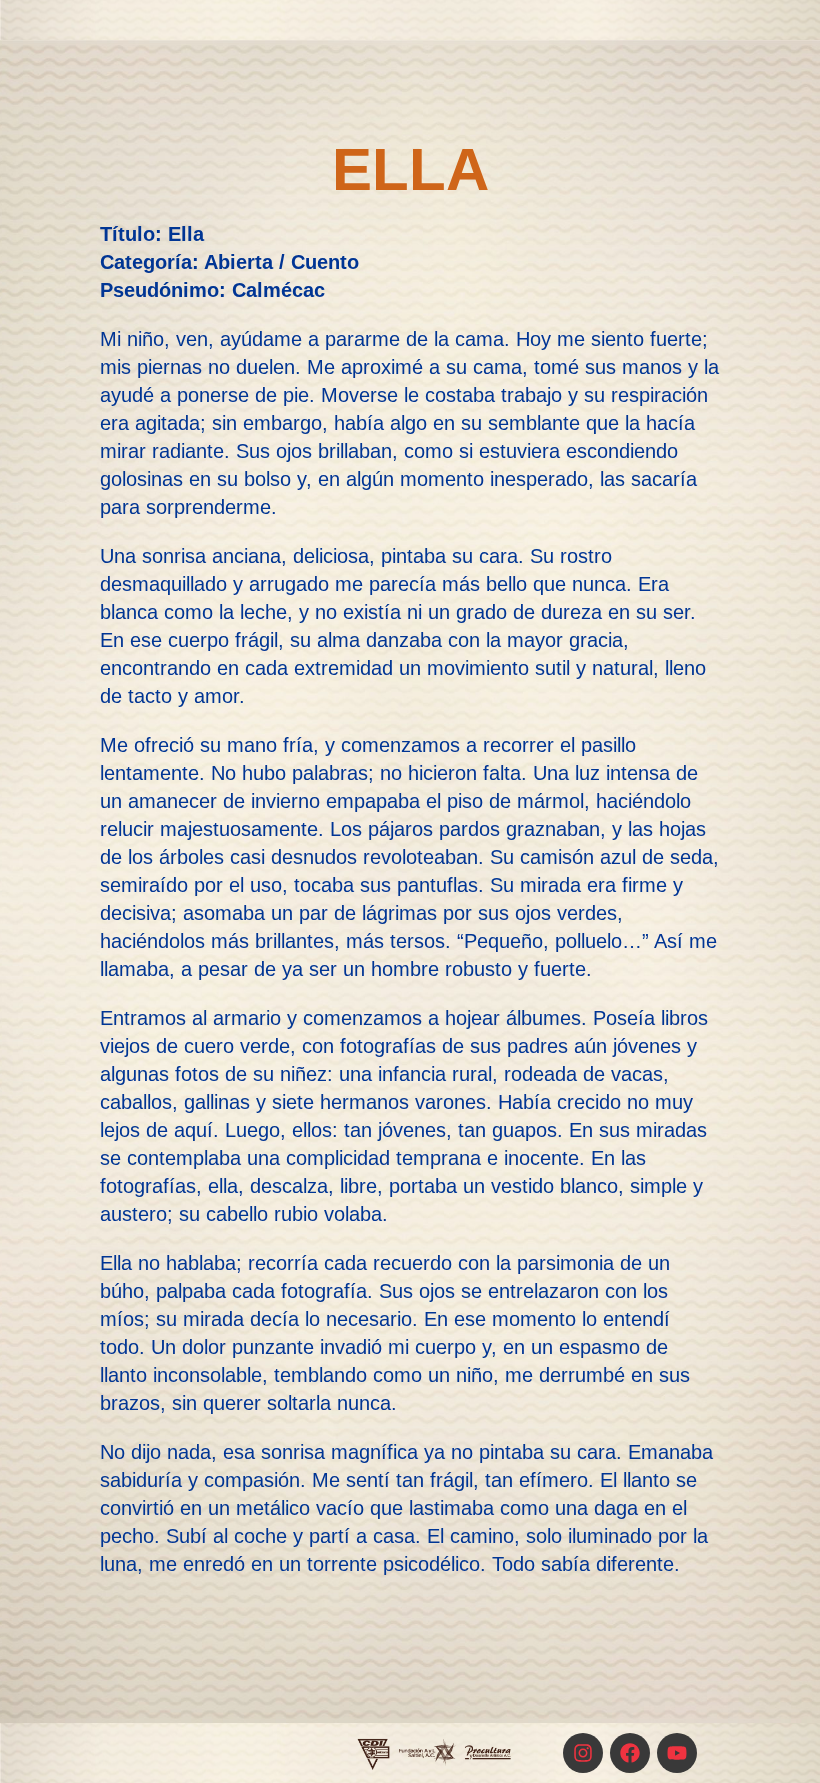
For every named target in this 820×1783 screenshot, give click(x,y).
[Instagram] (583, 1753)
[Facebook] (630, 1753)
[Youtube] (677, 1753)
